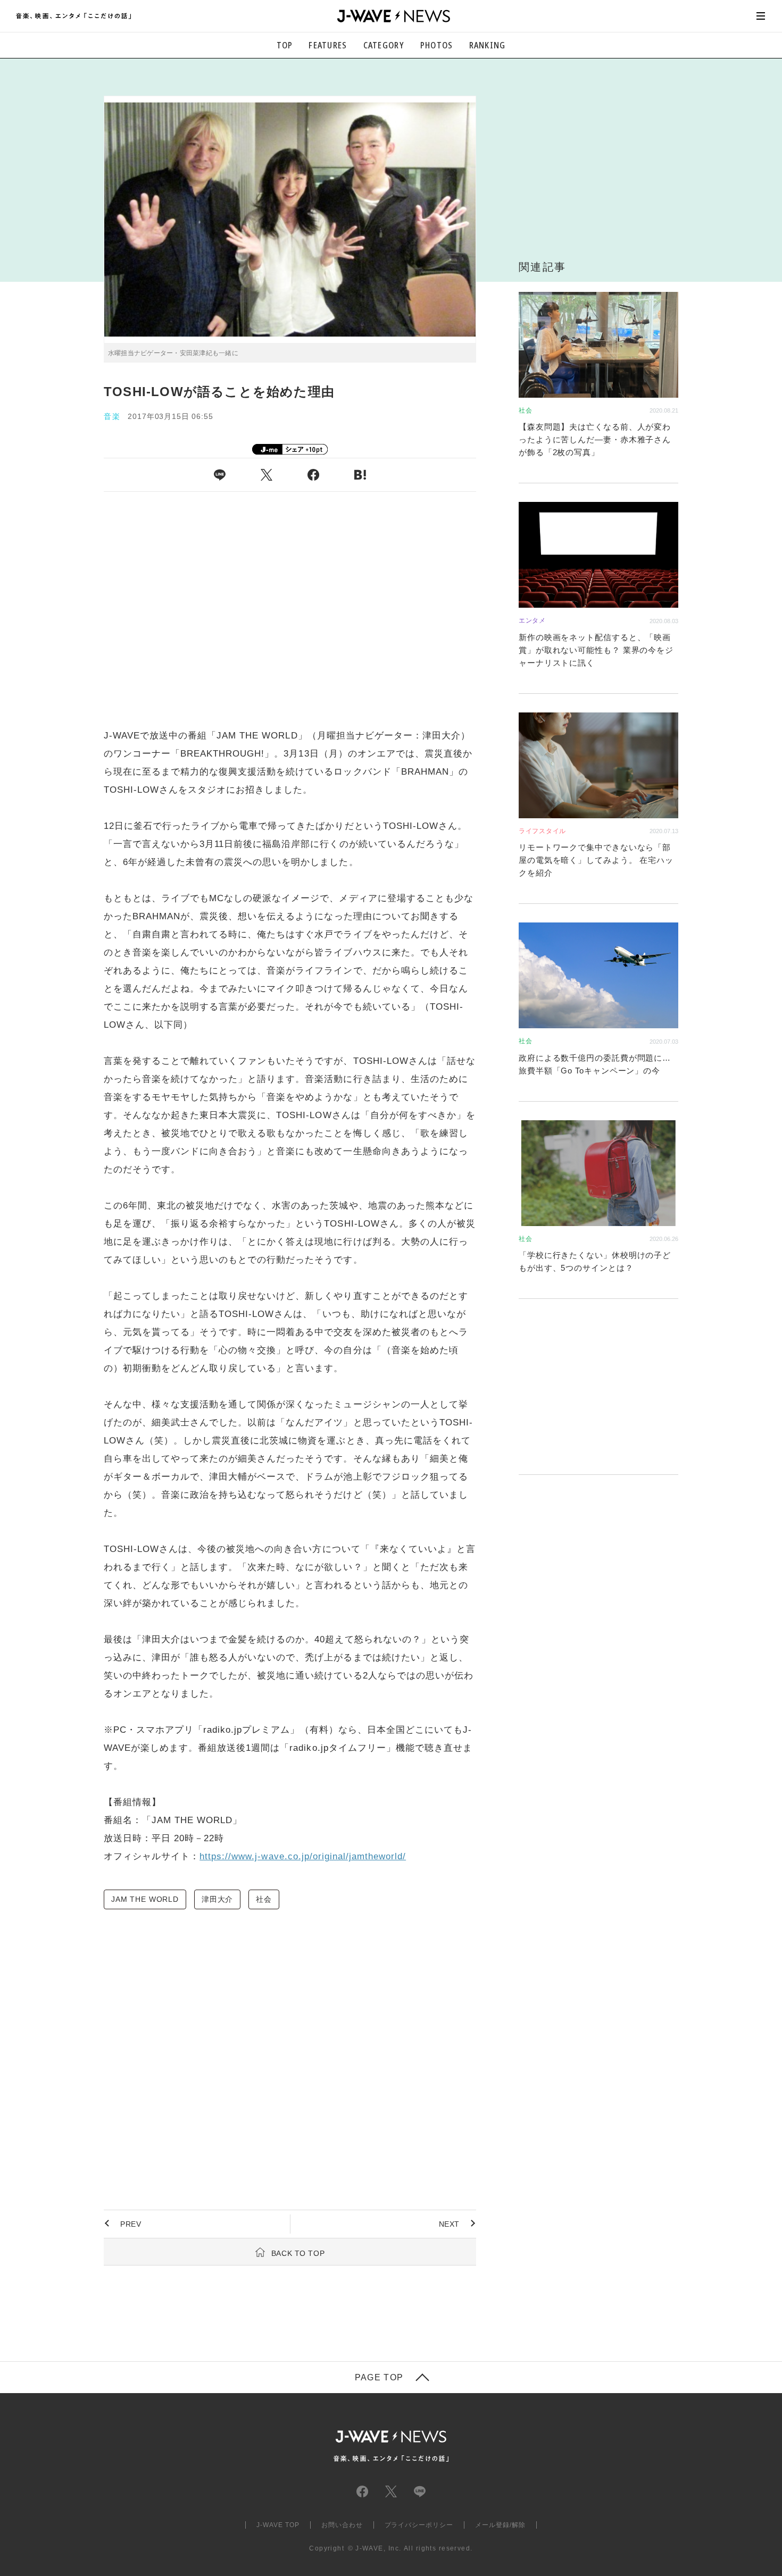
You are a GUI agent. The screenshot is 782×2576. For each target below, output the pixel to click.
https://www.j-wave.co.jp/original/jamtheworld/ (303, 1856)
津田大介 (217, 1899)
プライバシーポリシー (419, 2525)
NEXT (449, 2224)
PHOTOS (437, 45)
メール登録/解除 (500, 2525)
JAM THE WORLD (145, 1899)
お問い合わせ (342, 2525)
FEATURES (328, 45)
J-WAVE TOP (278, 2525)
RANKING (488, 45)
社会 (264, 1899)
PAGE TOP (379, 2378)
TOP (285, 45)
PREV (131, 2224)
